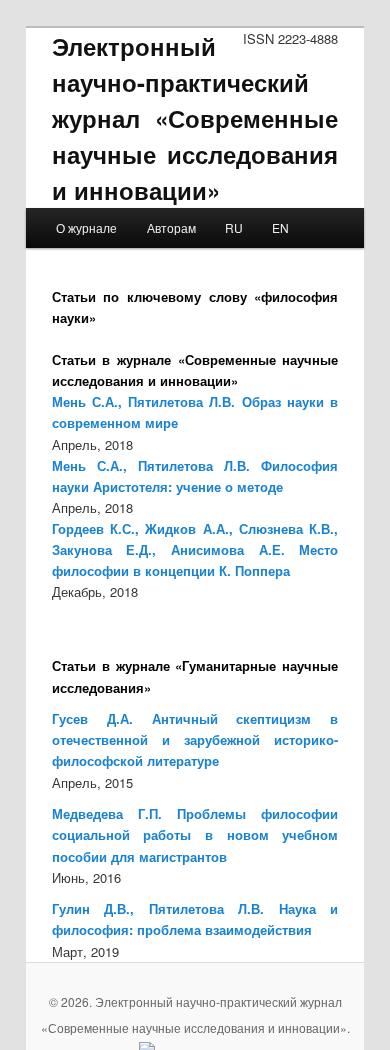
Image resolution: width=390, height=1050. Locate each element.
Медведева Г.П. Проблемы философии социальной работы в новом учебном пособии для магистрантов (195, 834)
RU (234, 227)
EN (280, 227)
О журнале (86, 227)
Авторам (171, 227)
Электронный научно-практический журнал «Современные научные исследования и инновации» (195, 118)
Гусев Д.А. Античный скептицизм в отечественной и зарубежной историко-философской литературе (195, 739)
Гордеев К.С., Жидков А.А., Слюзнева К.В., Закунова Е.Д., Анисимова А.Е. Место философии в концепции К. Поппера (195, 549)
